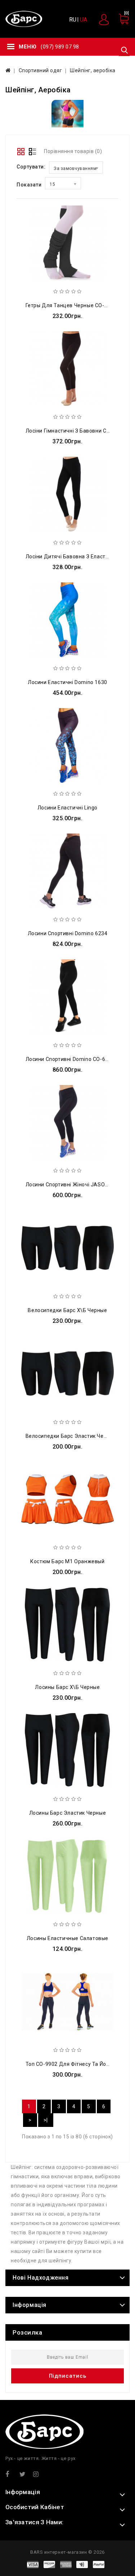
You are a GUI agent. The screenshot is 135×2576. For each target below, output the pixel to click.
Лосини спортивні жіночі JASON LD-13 (75, 1185)
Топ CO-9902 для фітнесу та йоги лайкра (79, 2064)
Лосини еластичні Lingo (67, 808)
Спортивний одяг (40, 70)
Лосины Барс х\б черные (67, 1687)
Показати (29, 185)
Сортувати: (31, 167)
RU (73, 20)
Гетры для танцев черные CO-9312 (71, 305)
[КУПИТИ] (83, 288)
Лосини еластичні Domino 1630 (67, 682)
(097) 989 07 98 (60, 47)
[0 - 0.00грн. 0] (120, 22)
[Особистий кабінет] (104, 19)
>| (46, 2120)
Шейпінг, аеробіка (93, 70)
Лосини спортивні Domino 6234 (68, 933)
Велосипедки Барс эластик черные (71, 1436)
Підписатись (68, 2376)
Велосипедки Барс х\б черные (67, 1310)
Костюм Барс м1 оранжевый (67, 1561)
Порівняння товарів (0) (73, 151)
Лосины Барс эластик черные (68, 1813)
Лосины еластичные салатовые (67, 1938)
